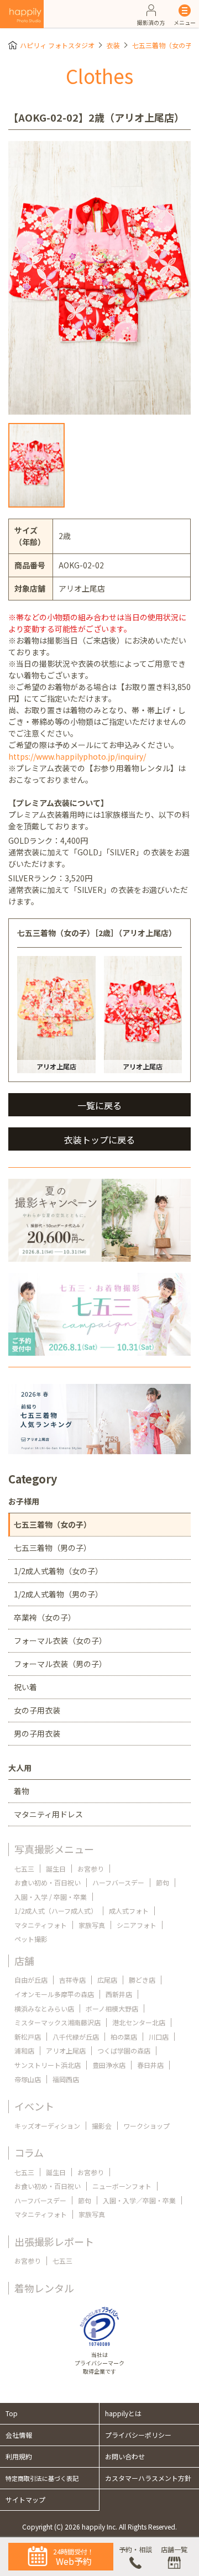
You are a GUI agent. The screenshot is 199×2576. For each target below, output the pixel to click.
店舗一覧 (174, 2549)
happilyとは (123, 2413)
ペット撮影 (31, 1939)
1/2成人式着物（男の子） (58, 1594)
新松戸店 (28, 2037)
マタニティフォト (41, 1925)
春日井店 (150, 2065)
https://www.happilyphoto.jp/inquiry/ (77, 756)
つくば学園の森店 (124, 2050)
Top (12, 2413)
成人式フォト (129, 1911)
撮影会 (102, 2126)
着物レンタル (44, 2288)
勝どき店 (142, 1980)
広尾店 (107, 1980)
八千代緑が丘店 (76, 2037)
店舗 (24, 1961)
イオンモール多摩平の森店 (54, 1994)
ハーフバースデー (118, 1882)
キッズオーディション (47, 2126)
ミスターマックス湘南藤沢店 (57, 2022)
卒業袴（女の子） (45, 1617)
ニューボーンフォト (122, 2186)
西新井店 (119, 1994)
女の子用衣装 (37, 1710)
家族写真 (92, 1925)
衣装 (113, 45)
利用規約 (19, 2456)
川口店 (159, 2037)
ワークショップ (146, 2126)
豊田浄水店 (109, 2065)
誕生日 (56, 1869)
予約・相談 (135, 2549)
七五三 (24, 1869)
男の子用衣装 (37, 1733)
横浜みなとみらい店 (44, 2008)
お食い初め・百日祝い (48, 1882)
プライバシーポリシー (138, 2435)
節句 (163, 1882)
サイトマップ (25, 2499)
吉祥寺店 (72, 1980)
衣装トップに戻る (99, 1140)
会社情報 (19, 2435)
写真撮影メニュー (54, 1849)
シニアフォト (137, 1925)
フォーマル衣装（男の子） (60, 1664)
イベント (34, 2106)
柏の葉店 (124, 2037)
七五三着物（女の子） (165, 45)
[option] (99, 278)
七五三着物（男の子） (53, 1548)
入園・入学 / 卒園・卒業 (51, 1897)
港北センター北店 (139, 2022)
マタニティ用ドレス (48, 1814)
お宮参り (91, 1869)
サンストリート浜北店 (48, 2065)
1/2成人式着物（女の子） (58, 1571)
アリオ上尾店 (66, 2050)
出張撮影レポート (54, 2241)
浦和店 (24, 2050)
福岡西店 (66, 2079)
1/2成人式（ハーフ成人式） (56, 1911)
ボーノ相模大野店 (112, 2008)
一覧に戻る (99, 1105)
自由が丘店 (31, 1980)
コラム (29, 2152)
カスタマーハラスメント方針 (148, 2478)
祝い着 (25, 1687)
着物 (22, 1791)
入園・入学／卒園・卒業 (139, 2200)
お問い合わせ (125, 2456)
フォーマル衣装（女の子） (60, 1640)
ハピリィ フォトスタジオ (57, 45)
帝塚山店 (28, 2079)
